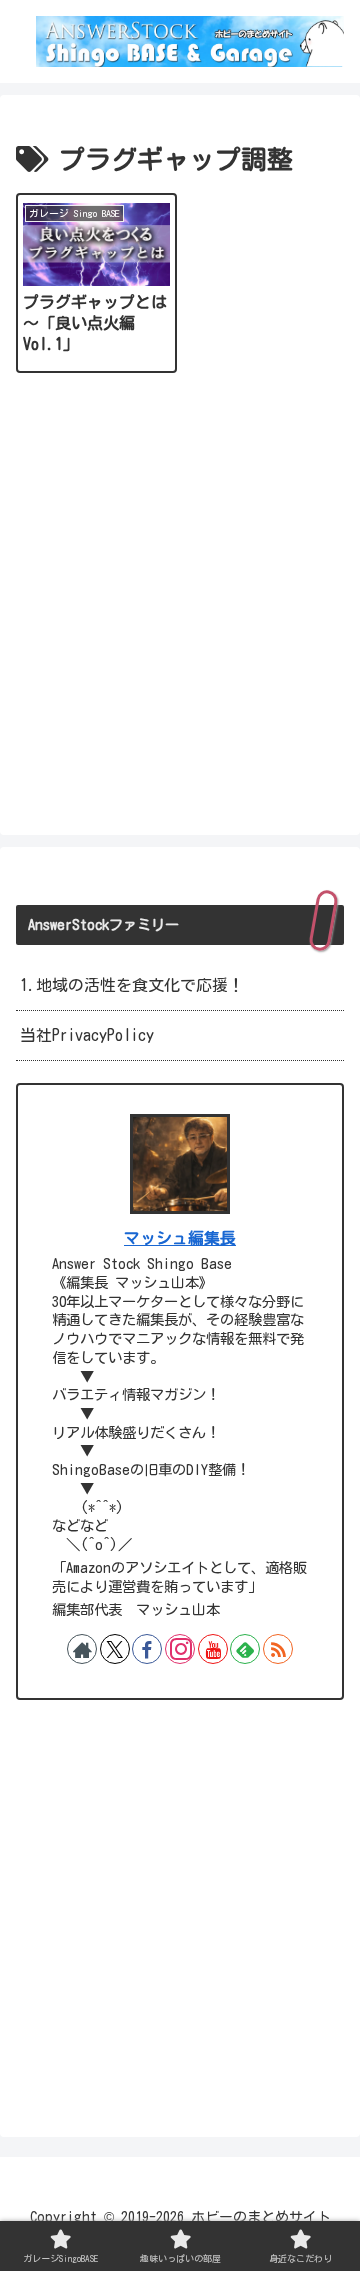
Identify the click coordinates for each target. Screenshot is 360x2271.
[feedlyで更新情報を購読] (245, 1649)
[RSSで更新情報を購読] (278, 1649)
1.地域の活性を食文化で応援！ (132, 985)
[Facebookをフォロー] (147, 1649)
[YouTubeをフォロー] (213, 1649)
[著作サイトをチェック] (82, 1649)
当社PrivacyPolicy (87, 1035)
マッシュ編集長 (180, 1238)
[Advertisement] (180, 601)
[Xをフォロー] (115, 1649)
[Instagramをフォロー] (180, 1649)
